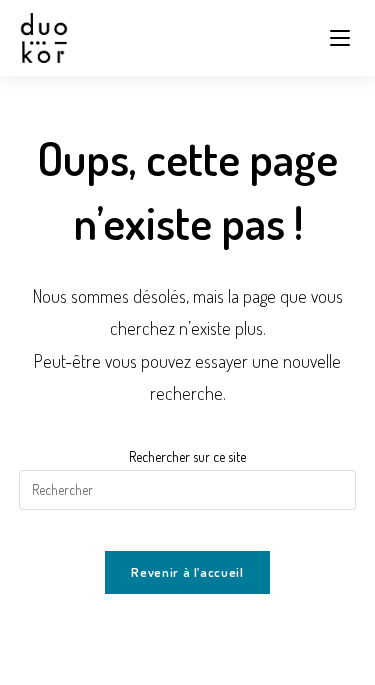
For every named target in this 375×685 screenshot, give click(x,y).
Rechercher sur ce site (187, 456)
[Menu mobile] (343, 38)
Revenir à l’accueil (187, 572)
